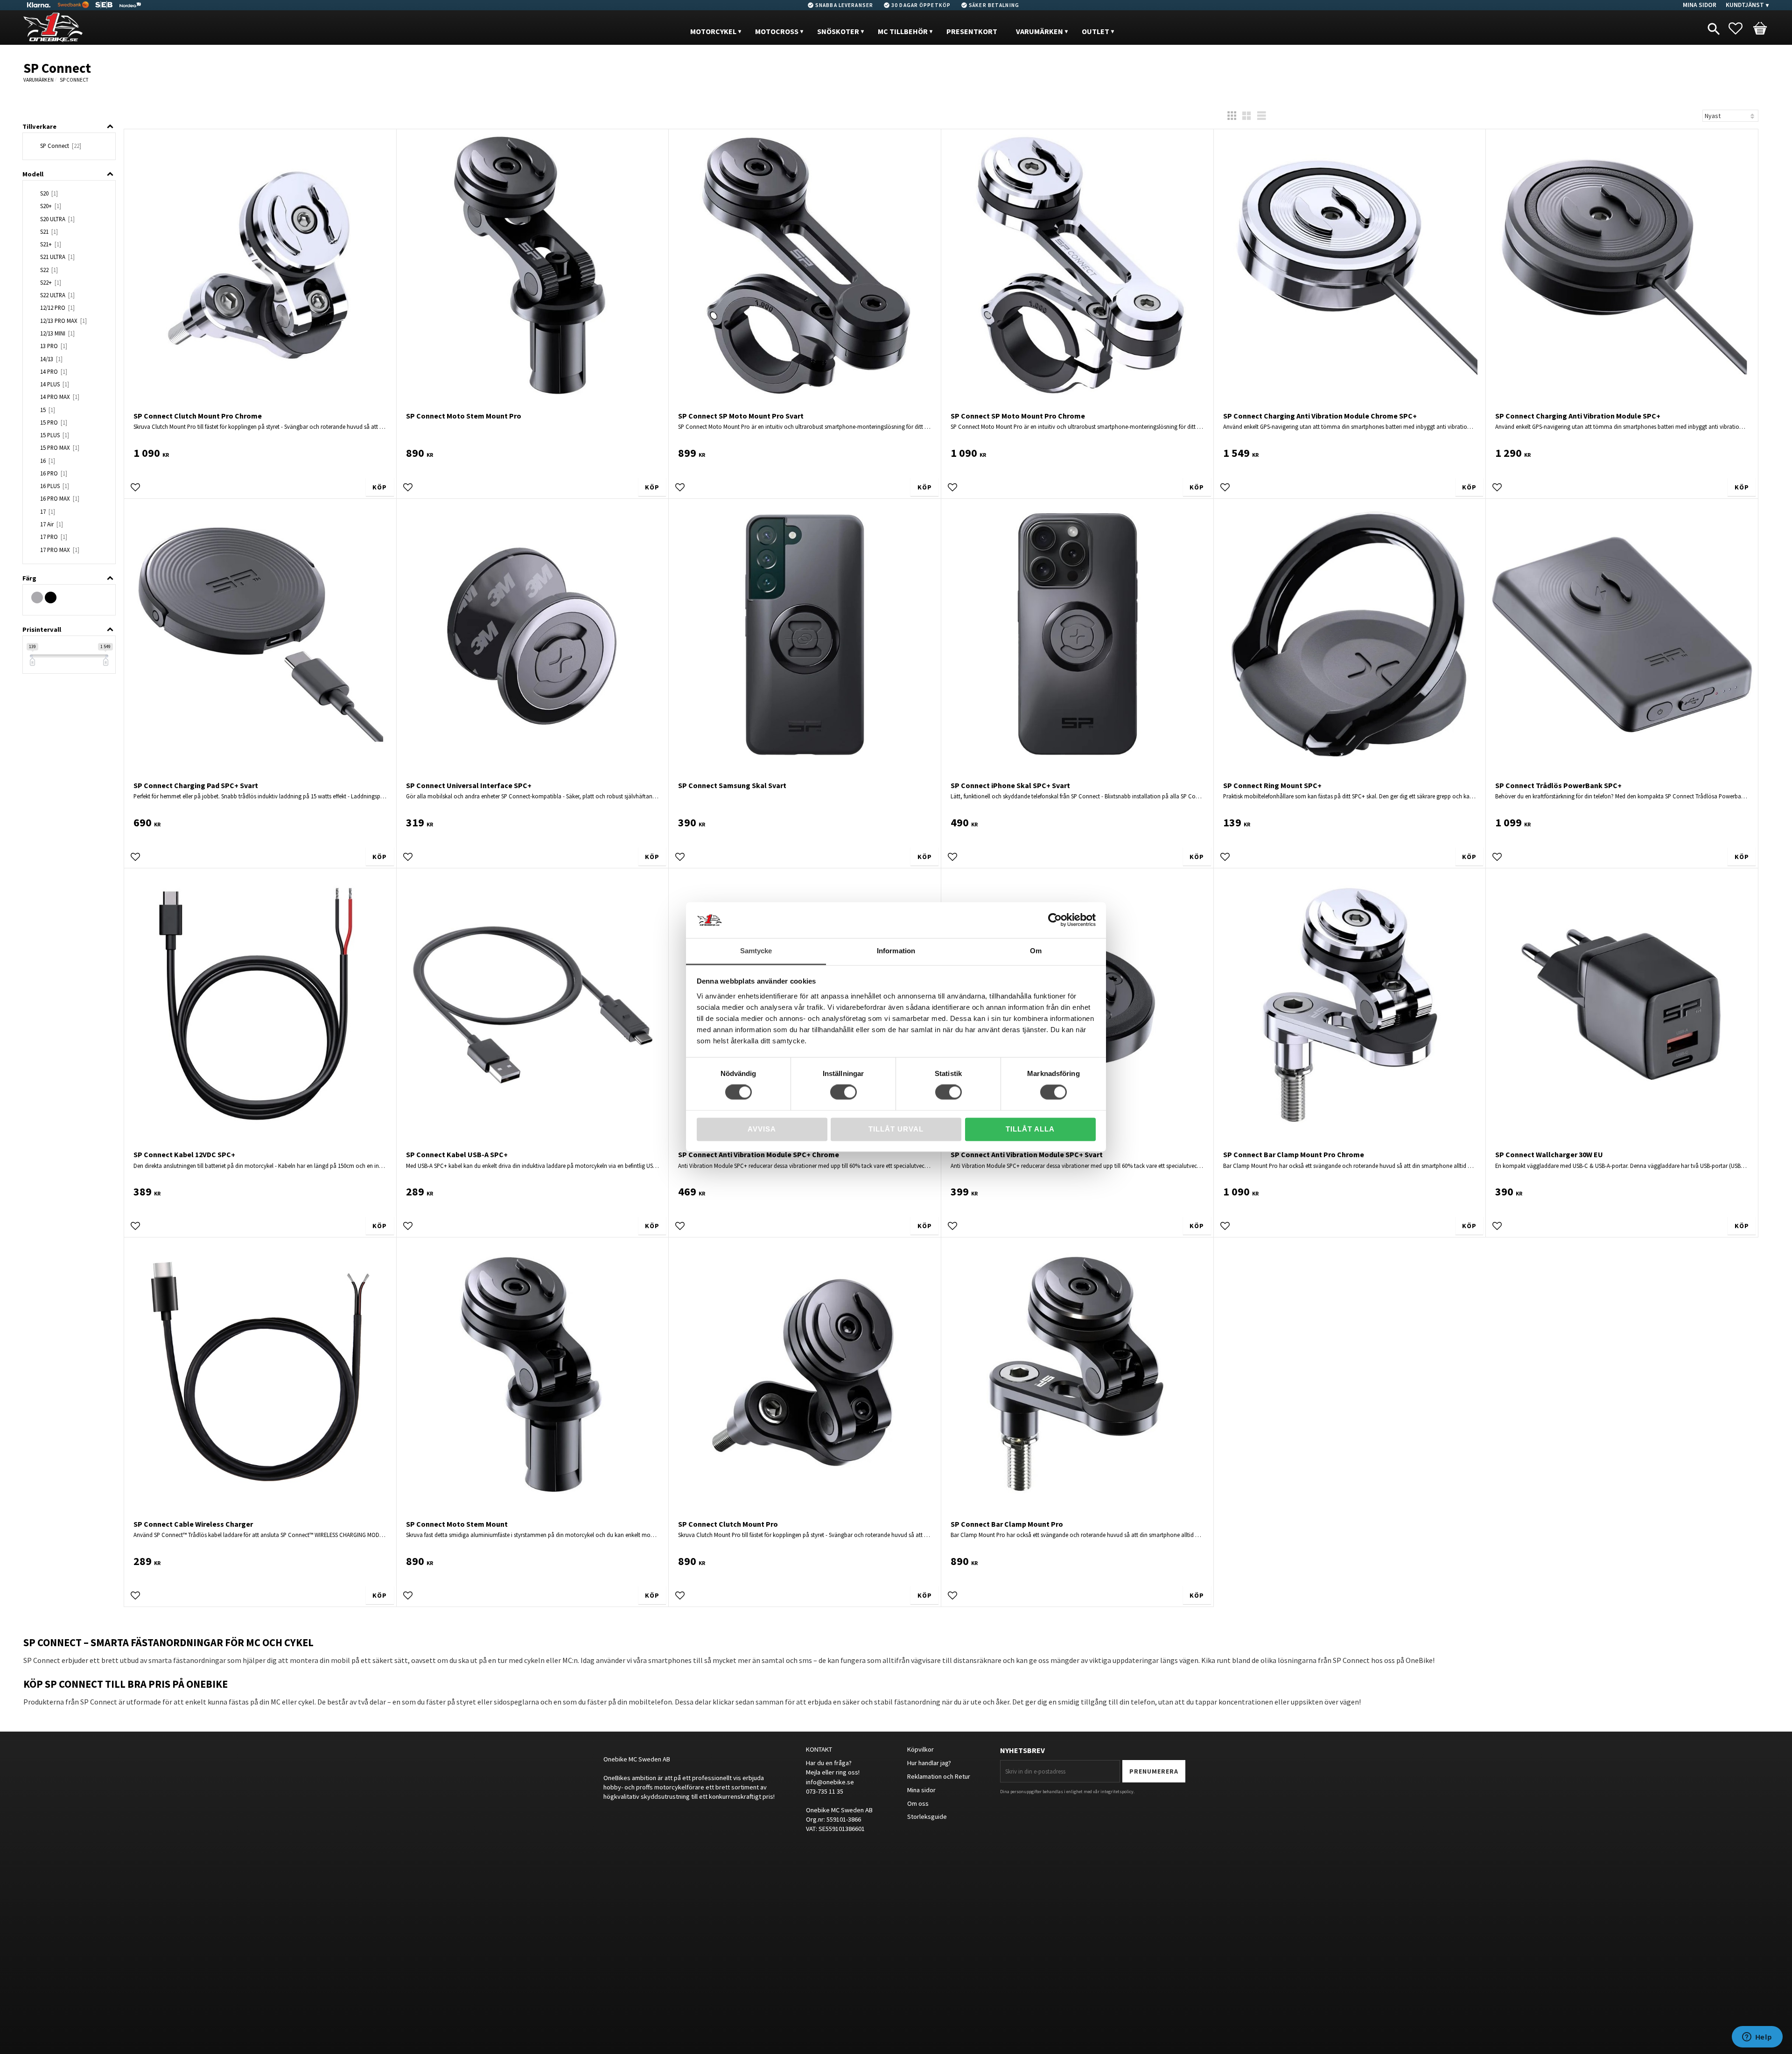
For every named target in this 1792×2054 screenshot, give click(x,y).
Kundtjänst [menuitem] (1745, 5)
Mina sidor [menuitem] (1700, 5)
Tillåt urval (896, 1129)
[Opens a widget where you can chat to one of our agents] (1757, 2038)
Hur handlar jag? (929, 1763)
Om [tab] (1036, 951)
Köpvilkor (920, 1749)
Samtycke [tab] (756, 951)
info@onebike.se (830, 1782)
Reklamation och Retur (939, 1776)
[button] (1740, 28)
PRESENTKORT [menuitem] (972, 31)
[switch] (843, 1092)
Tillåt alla (1030, 1129)
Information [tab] (896, 951)
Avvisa (762, 1129)
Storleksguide (927, 1816)
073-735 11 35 (825, 1791)
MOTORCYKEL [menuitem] (713, 31)
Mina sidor (921, 1790)
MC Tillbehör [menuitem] (903, 31)
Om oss (918, 1803)
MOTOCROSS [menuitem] (777, 31)
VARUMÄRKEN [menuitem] (1039, 31)
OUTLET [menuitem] (1095, 31)
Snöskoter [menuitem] (838, 31)
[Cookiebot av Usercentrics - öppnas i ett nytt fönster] (1055, 920)
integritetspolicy (1117, 1792)
